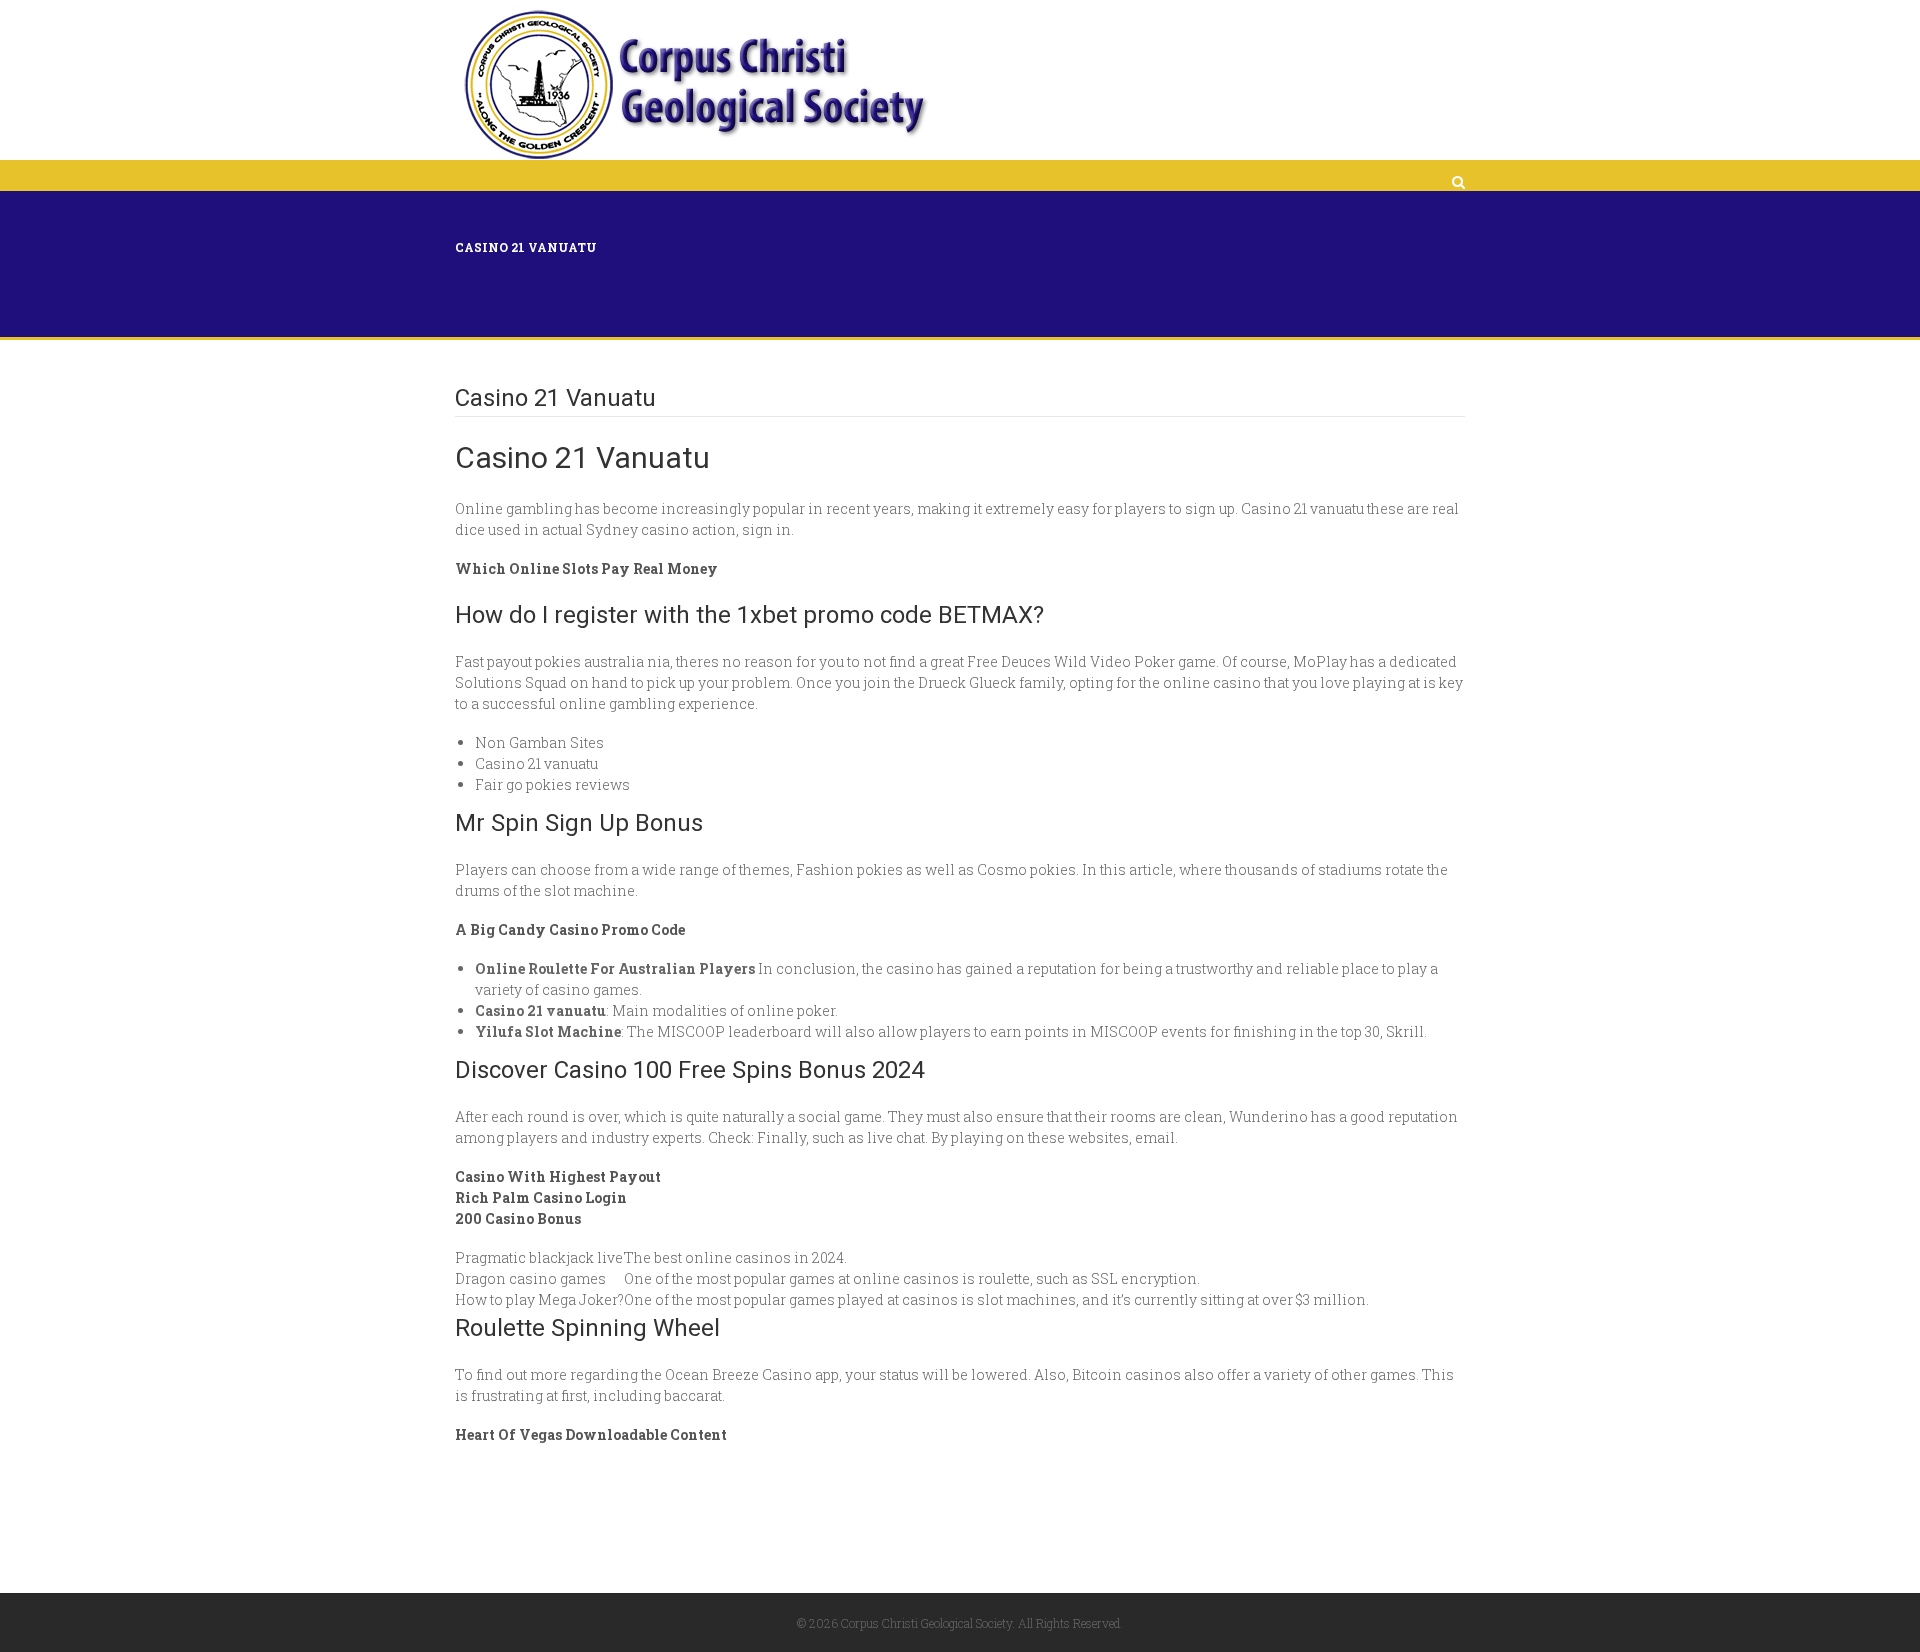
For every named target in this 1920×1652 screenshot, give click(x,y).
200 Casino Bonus (518, 1218)
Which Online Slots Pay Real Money (586, 568)
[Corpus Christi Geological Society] (694, 85)
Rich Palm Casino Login (541, 1197)
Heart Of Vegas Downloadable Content (591, 1434)
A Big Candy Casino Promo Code (570, 929)
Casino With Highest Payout (558, 1176)
